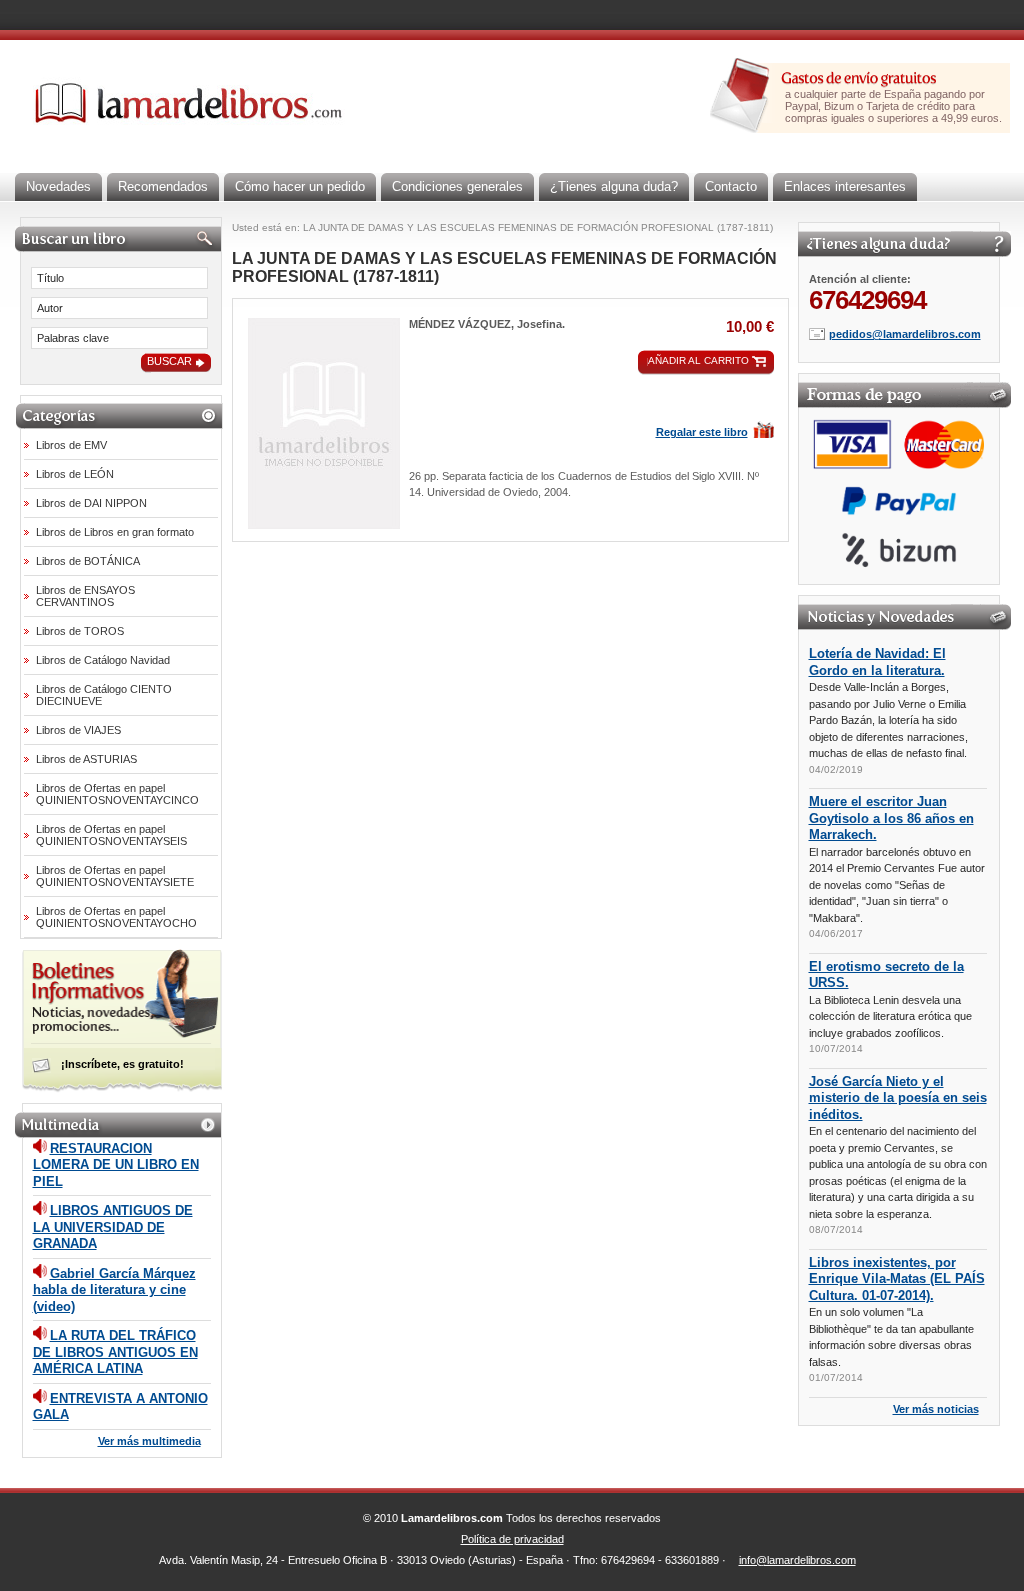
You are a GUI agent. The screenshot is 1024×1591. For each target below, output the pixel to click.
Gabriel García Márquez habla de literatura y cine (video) (114, 1290)
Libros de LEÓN (75, 474)
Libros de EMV (71, 445)
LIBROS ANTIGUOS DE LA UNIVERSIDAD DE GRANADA (113, 1227)
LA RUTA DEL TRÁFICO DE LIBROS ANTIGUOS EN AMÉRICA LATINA (115, 1352)
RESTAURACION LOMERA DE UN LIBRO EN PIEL (116, 1165)
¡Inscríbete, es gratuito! (122, 1064)
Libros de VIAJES (78, 730)
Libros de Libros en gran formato (115, 532)
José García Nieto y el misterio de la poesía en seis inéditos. (898, 1098)
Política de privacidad (512, 1539)
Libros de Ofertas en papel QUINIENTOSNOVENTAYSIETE (115, 876)
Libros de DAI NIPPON (91, 503)
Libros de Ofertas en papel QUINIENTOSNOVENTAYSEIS (111, 835)
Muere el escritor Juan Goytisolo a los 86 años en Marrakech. (891, 818)
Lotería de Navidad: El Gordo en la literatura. (877, 662)
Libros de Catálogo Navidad (103, 660)
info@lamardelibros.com (797, 1560)
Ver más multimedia (149, 1441)
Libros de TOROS (80, 631)
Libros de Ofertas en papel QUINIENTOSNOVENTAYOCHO (116, 917)
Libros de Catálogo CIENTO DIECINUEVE (104, 695)
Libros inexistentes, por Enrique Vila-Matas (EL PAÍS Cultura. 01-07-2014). (897, 1279)
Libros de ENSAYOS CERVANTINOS (85, 596)
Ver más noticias (936, 1409)
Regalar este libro (702, 432)
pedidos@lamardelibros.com (905, 334)
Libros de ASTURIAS (86, 759)
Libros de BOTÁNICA (88, 561)
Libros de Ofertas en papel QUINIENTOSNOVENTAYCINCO (117, 794)
